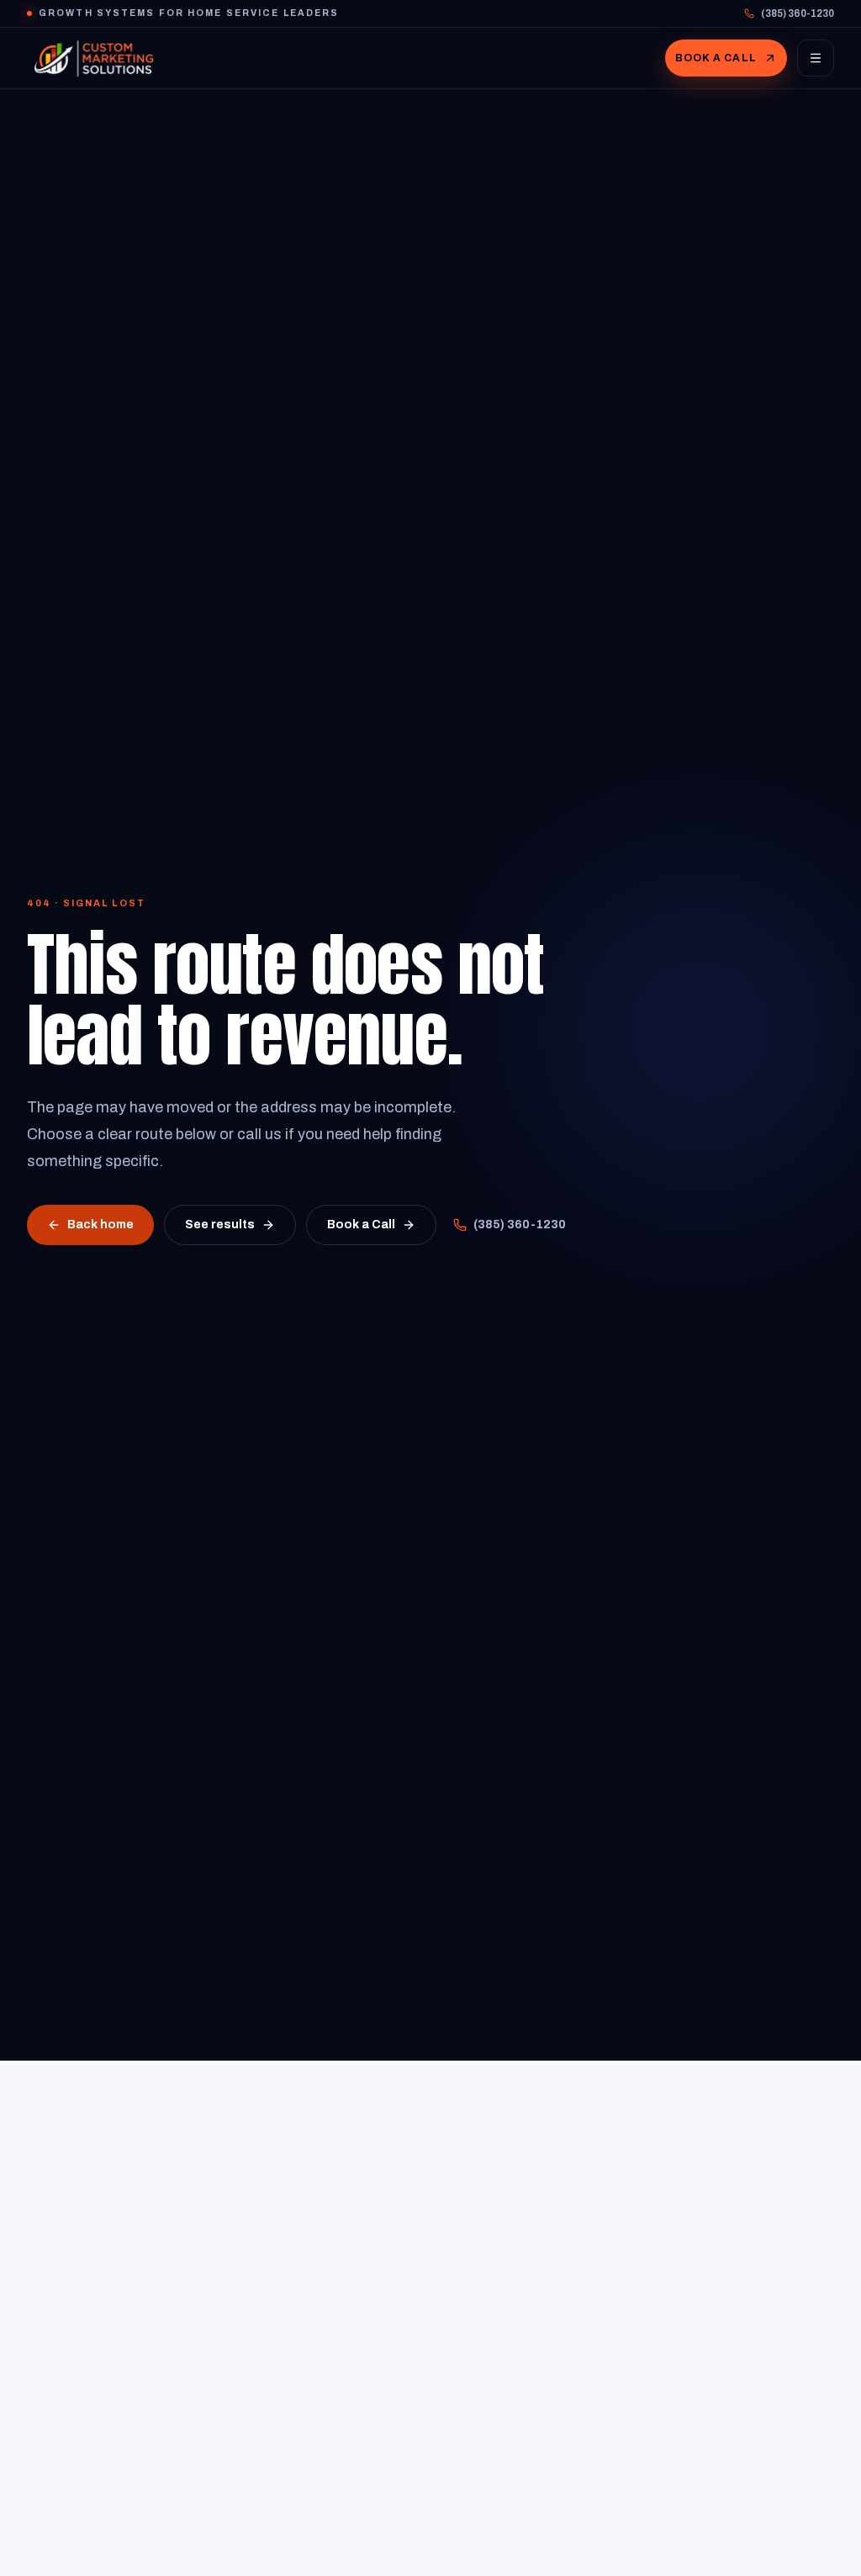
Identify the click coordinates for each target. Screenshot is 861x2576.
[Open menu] (816, 58)
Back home (100, 1225)
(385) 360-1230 (798, 13)
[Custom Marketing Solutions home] (94, 58)
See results (220, 1225)
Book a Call (716, 58)
